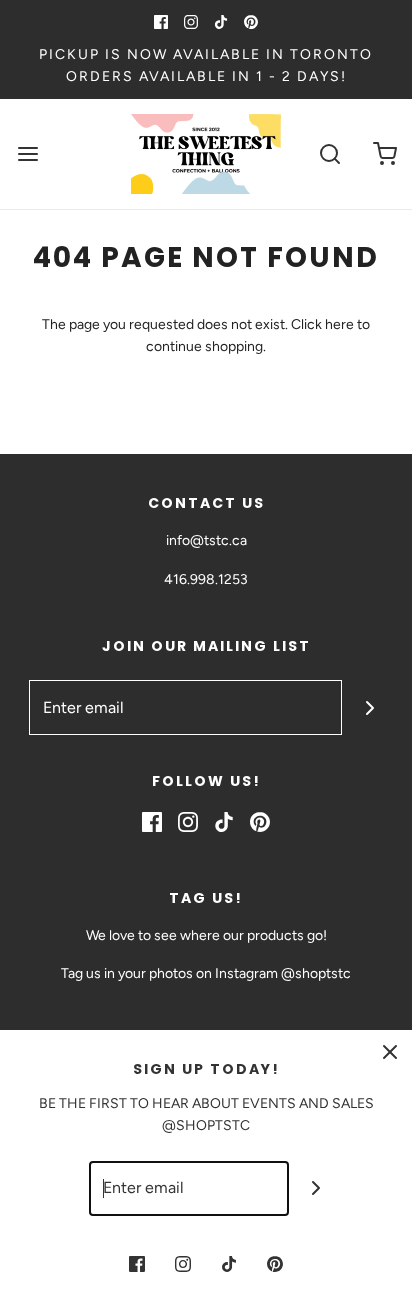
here (339, 324)
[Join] (369, 707)
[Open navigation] (27, 153)
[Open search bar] (329, 153)
